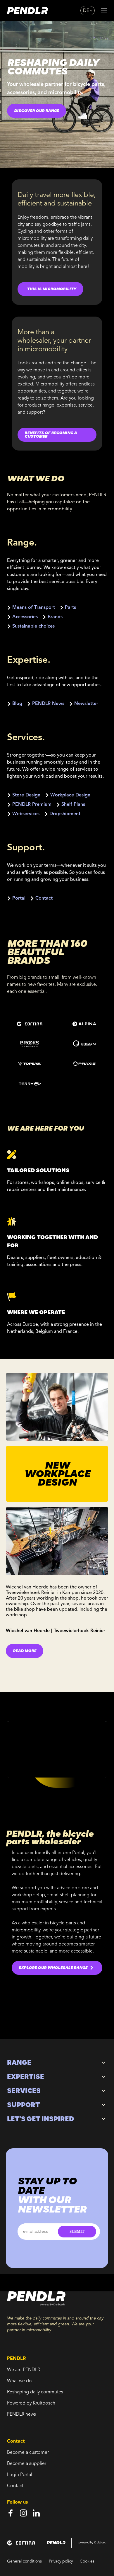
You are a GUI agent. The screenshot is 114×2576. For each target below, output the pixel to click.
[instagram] (23, 2513)
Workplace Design (70, 795)
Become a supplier (27, 2464)
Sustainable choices (33, 626)
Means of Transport (34, 608)
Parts (70, 608)
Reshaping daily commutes (35, 2392)
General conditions (24, 2561)
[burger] (104, 11)
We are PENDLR (24, 2370)
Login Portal (20, 2475)
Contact (44, 898)
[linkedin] (36, 2513)
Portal (19, 898)
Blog (17, 704)
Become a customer (28, 2453)
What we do (19, 2381)
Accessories (25, 617)
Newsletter (86, 704)
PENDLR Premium (32, 805)
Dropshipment (65, 814)
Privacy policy (61, 2561)
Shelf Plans (73, 805)
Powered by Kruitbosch (31, 2403)
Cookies (87, 2561)
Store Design (26, 795)
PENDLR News (48, 704)
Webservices (26, 814)
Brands (55, 617)
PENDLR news (21, 2414)
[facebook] (11, 2513)
